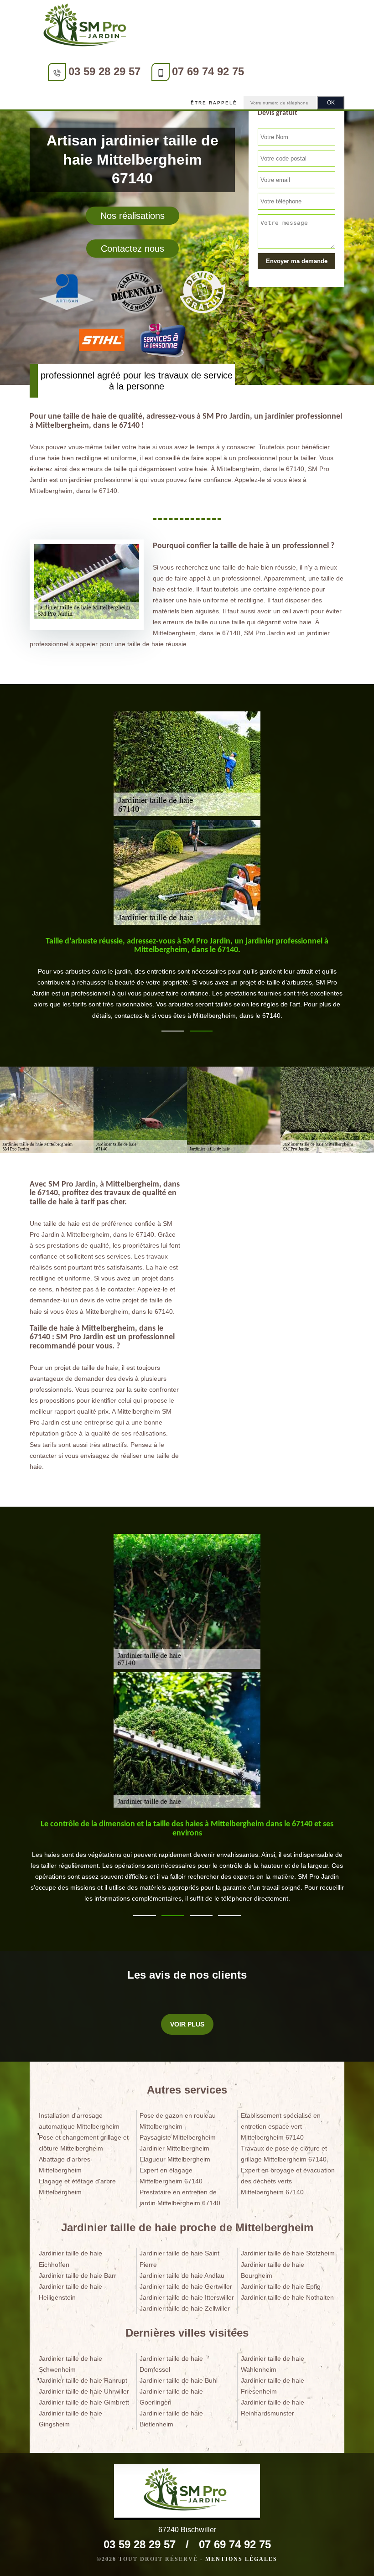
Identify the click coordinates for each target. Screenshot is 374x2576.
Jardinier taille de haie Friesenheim (273, 2386)
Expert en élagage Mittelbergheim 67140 (171, 2176)
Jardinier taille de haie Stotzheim (288, 2253)
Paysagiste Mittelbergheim (178, 2137)
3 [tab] (201, 1916)
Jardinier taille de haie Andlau (182, 2275)
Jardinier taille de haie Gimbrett (84, 2402)
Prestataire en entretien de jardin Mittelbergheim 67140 (180, 2198)
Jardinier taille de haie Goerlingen (171, 2397)
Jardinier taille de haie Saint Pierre (179, 2259)
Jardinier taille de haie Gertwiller (186, 2286)
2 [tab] (201, 1031)
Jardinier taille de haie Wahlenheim (273, 2364)
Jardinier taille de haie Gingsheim (70, 2419)
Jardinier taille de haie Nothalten (287, 2297)
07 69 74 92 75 (208, 71)
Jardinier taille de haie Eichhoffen (70, 2259)
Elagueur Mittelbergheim (175, 2159)
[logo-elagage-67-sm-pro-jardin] (87, 27)
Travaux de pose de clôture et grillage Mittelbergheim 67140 (284, 2154)
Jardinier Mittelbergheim (174, 2148)
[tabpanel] (187, 978)
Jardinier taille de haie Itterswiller (187, 2297)
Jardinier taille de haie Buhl (179, 2380)
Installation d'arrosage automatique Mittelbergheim (79, 2121)
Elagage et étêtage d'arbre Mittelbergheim (77, 2187)
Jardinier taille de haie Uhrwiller (84, 2391)
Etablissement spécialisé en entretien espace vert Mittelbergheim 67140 (281, 2126)
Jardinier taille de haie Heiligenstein (70, 2292)
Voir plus (187, 2024)
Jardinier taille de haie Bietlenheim (171, 2419)
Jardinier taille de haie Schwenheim (70, 2364)
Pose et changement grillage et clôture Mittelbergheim (84, 2143)
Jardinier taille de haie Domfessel (171, 2364)
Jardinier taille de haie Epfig (281, 2286)
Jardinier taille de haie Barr (78, 2275)
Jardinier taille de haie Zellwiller (185, 2308)
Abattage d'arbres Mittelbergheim (65, 2165)
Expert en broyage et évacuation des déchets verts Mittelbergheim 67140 (288, 2181)
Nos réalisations (132, 216)
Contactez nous (132, 249)
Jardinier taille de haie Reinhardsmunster (273, 2408)
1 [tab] (173, 1031)
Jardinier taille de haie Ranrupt (83, 2380)
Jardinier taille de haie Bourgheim (273, 2270)
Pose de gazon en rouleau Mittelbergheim (178, 2121)
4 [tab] (229, 1916)
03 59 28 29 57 (104, 71)
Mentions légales (241, 2559)
